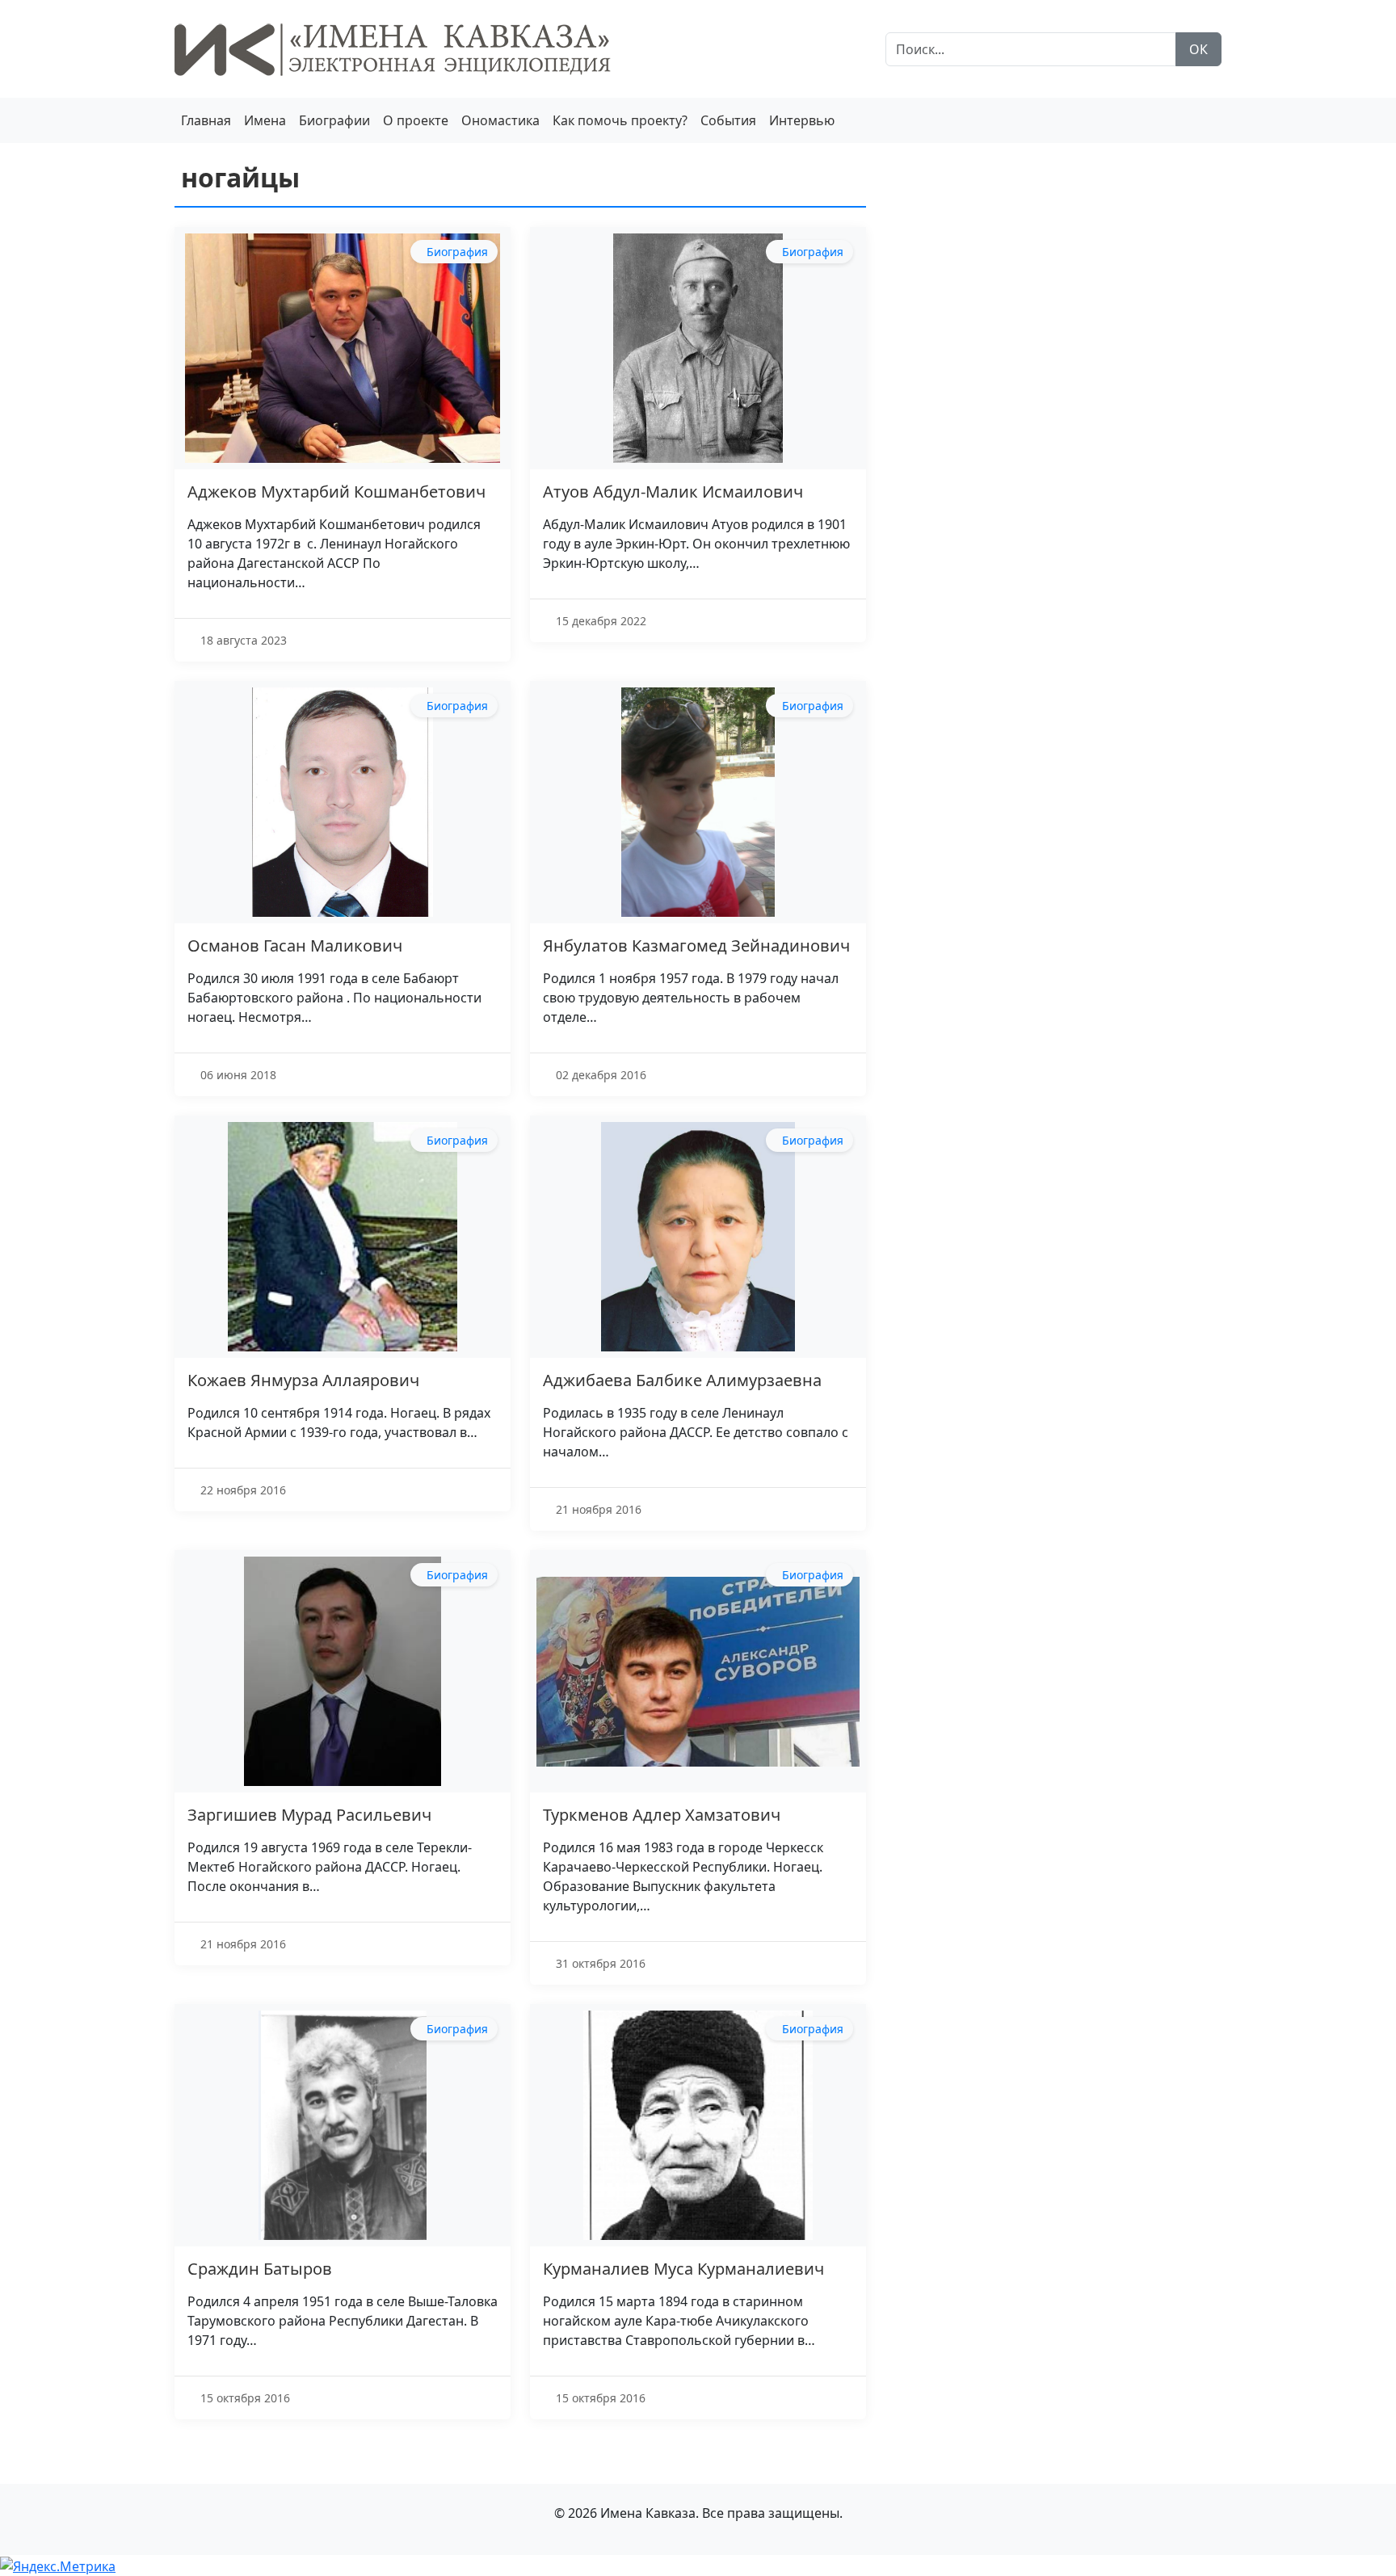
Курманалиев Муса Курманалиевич (683, 2269)
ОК (1198, 49)
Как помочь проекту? (620, 120)
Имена (265, 120)
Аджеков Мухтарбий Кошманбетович (336, 492)
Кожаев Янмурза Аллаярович (303, 1380)
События (728, 120)
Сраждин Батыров (260, 2269)
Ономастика (500, 120)
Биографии (334, 120)
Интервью (802, 120)
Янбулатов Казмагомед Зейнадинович (696, 946)
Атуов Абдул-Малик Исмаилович (673, 492)
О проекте (416, 120)
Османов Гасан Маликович (295, 946)
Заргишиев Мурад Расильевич (309, 1815)
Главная (206, 120)
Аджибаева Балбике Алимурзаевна (682, 1380)
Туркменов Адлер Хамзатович (662, 1815)
